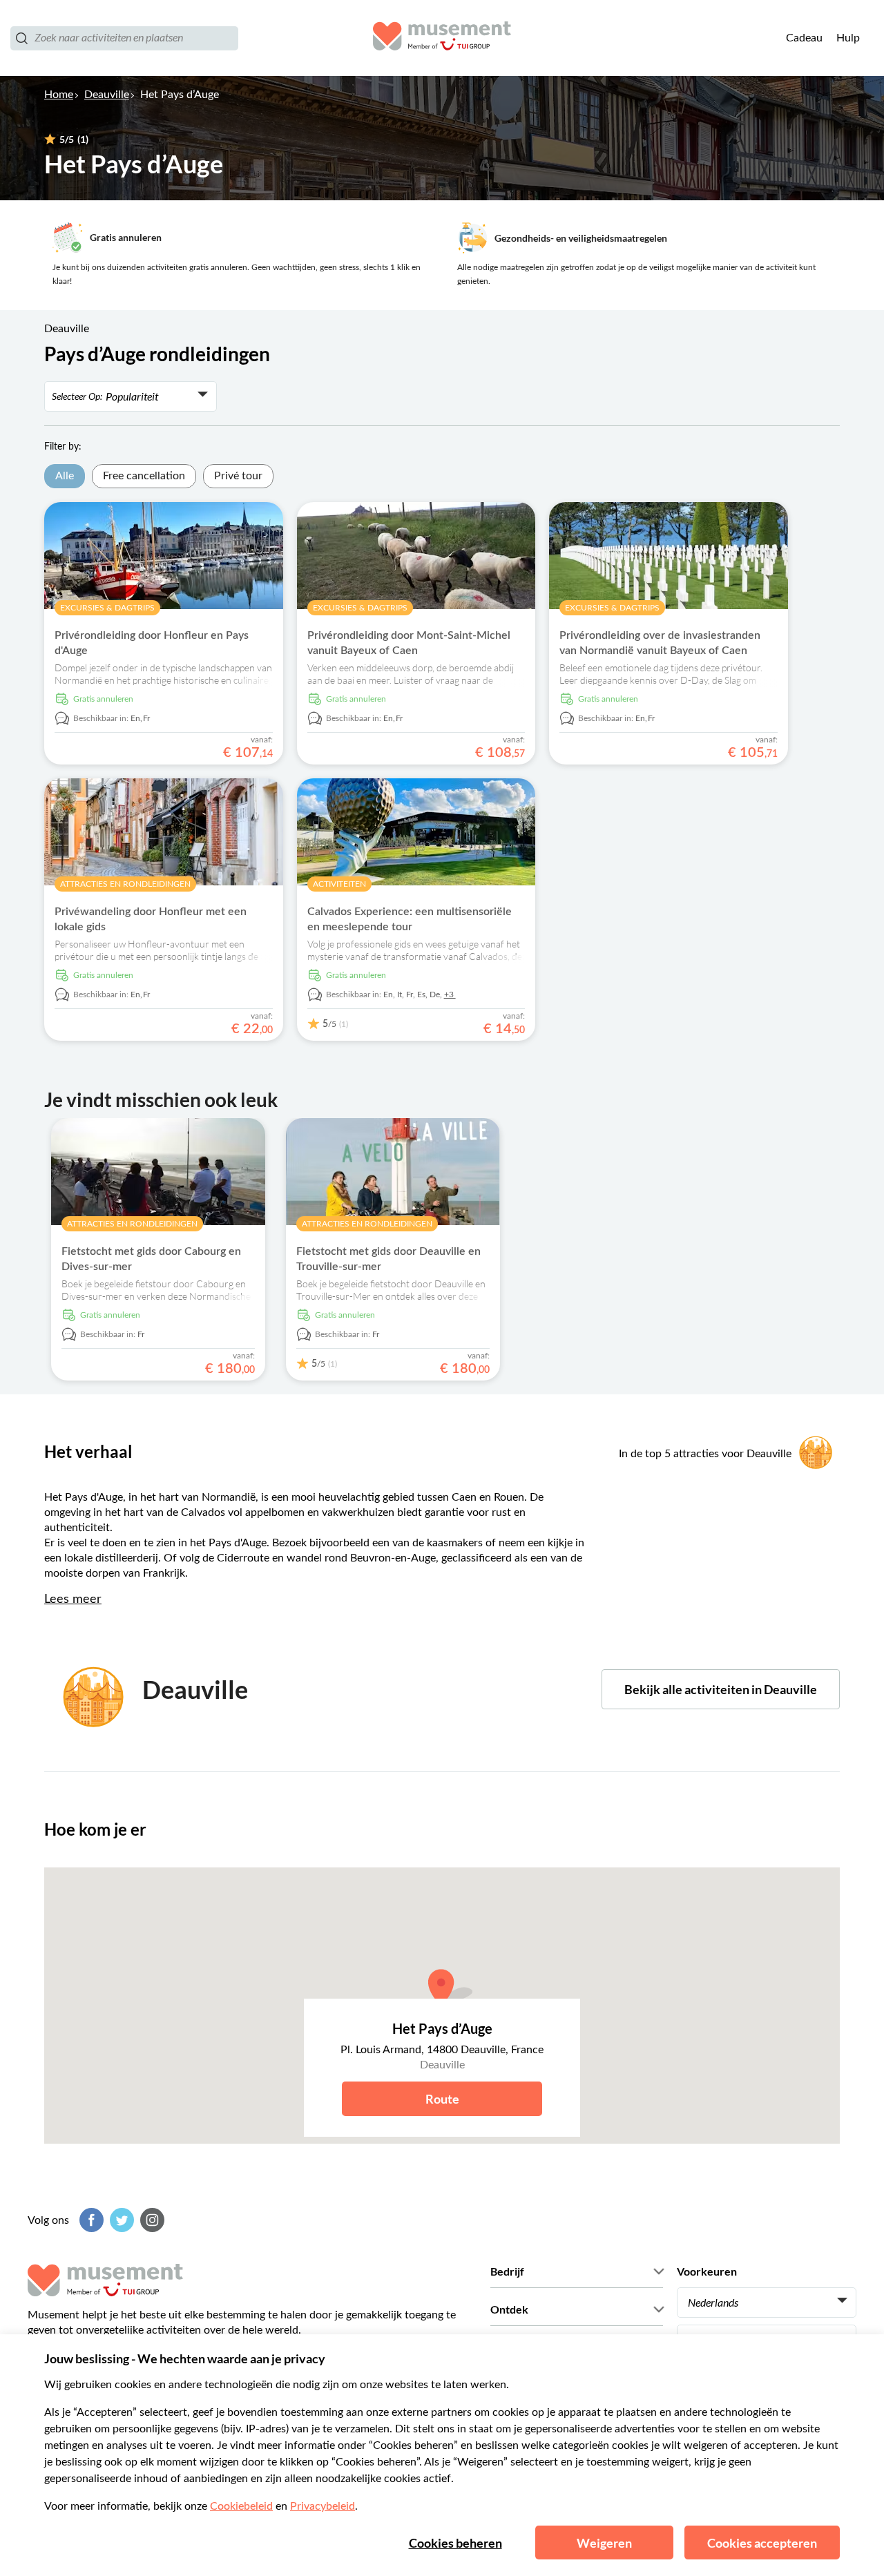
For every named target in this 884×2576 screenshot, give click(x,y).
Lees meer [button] (73, 1599)
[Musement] (442, 38)
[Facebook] (90, 2220)
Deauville (107, 95)
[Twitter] (120, 2220)
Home (59, 95)
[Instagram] (151, 2220)
